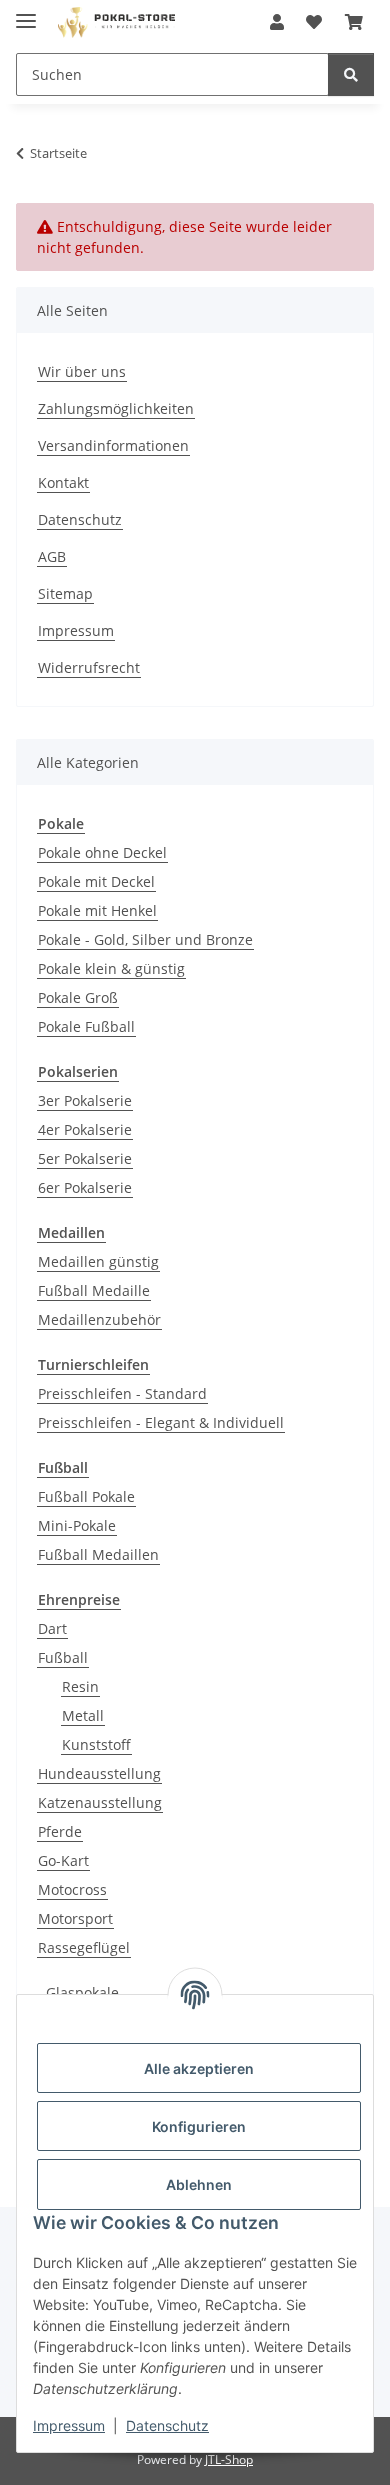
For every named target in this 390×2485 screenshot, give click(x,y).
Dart (52, 1628)
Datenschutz (167, 2425)
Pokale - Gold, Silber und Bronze (145, 939)
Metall (83, 1715)
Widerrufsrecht (89, 667)
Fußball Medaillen (98, 1554)
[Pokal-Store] (117, 22)
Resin (80, 1686)
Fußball (63, 1657)
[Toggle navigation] (26, 12)
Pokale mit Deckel (96, 881)
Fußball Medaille (94, 1290)
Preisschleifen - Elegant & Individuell (161, 1422)
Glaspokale (82, 1992)
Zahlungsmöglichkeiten (116, 408)
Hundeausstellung (99, 1773)
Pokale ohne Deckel (102, 852)
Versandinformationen (113, 445)
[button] (277, 22)
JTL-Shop (229, 2459)
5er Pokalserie (85, 1158)
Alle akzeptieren (199, 2068)
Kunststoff (96, 1744)
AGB (52, 556)
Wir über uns (82, 371)
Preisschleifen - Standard (122, 1393)
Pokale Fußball (86, 1026)
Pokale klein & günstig (111, 968)
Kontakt (63, 482)
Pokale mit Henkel (97, 910)
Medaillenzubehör (99, 1319)
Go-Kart (63, 1860)
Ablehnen (199, 2184)
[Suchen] (351, 74)
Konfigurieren (199, 2126)
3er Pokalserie (85, 1100)
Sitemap (65, 593)
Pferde (60, 1831)
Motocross (72, 1889)
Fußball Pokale (86, 1496)
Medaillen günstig (98, 1261)
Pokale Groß (78, 997)
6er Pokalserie (85, 1187)
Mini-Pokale (77, 1525)
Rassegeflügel (84, 1947)
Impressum (69, 2425)
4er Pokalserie (85, 1129)
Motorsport (75, 1918)
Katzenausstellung (100, 1802)
